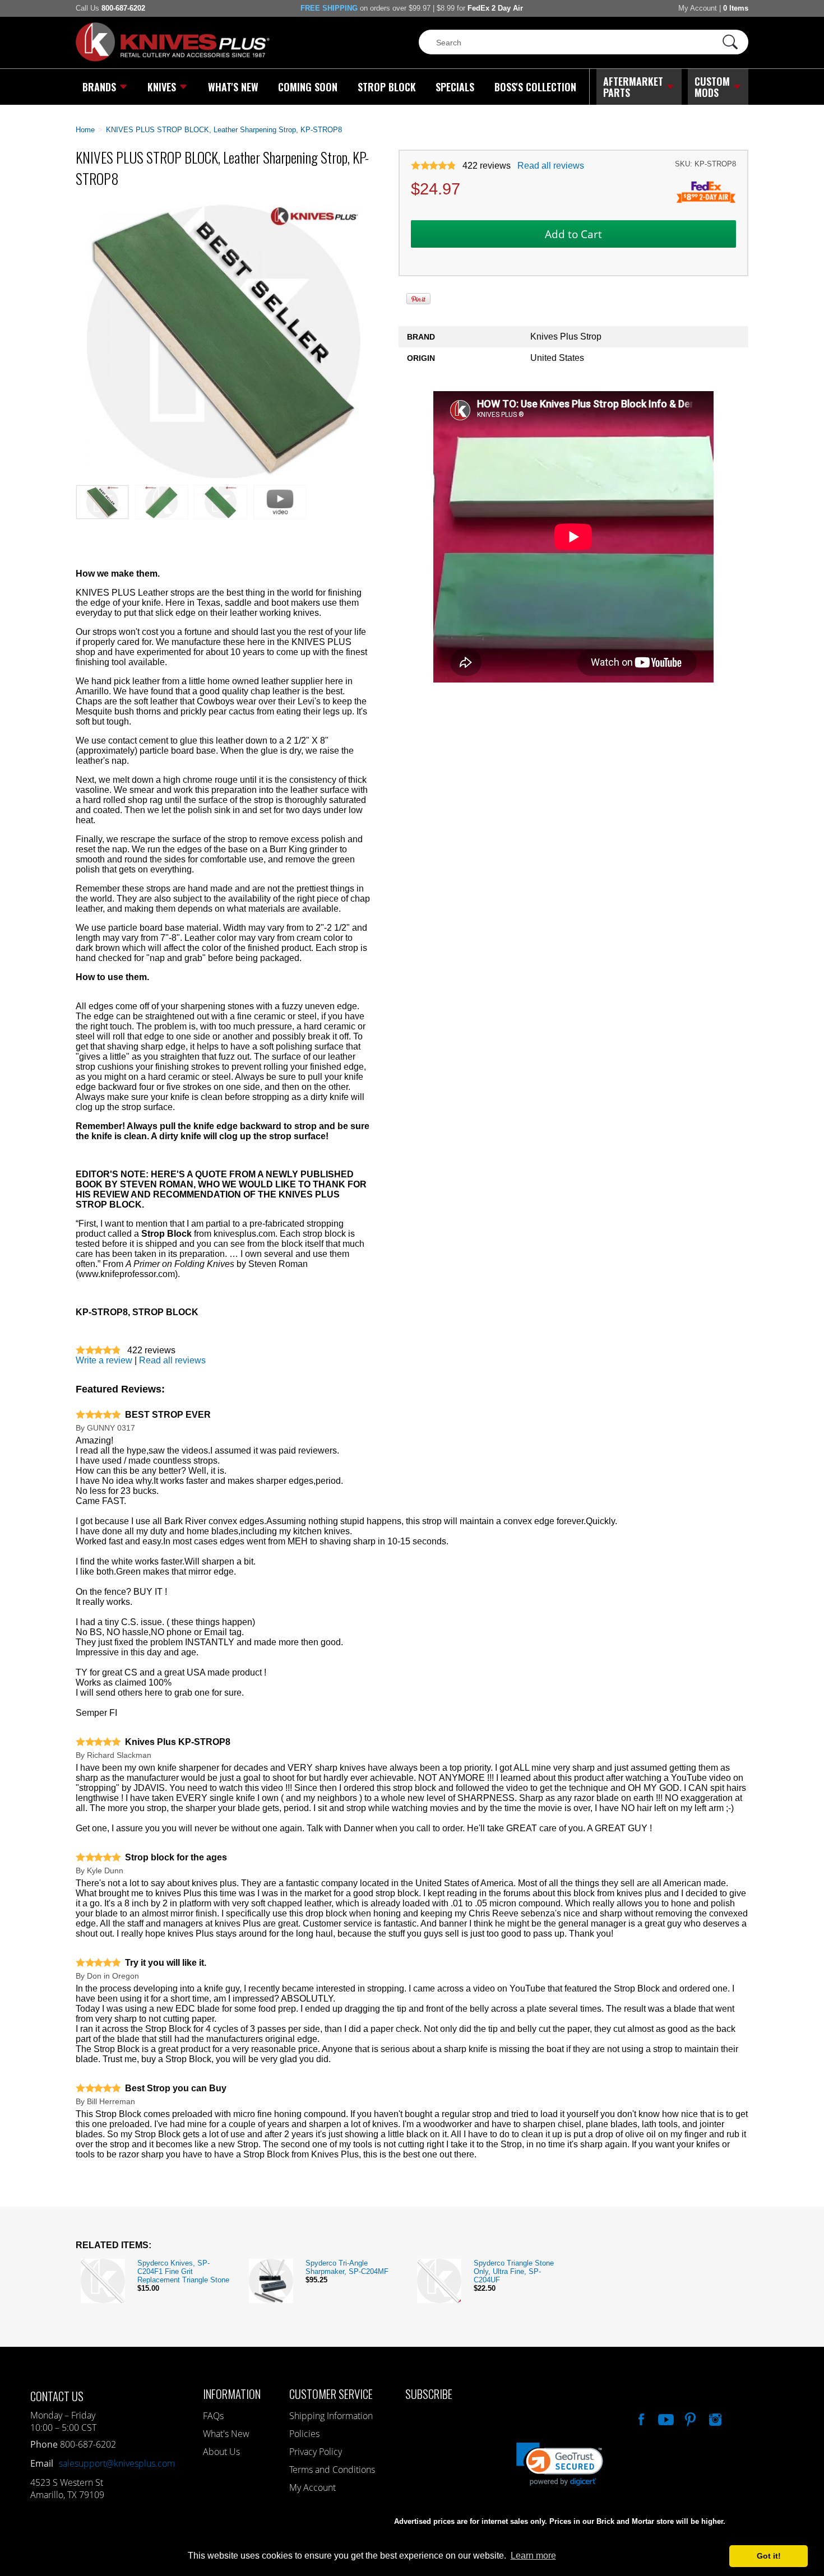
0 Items (736, 8)
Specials (455, 87)
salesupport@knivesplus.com (117, 2463)
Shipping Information (331, 2416)
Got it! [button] (769, 2556)
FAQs (213, 2416)
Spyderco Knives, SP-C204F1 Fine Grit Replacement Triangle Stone (183, 2271)
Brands (99, 87)
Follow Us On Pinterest (689, 2418)
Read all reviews (551, 166)
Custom (712, 87)
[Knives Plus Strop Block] (224, 475)
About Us (221, 2452)
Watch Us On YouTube (665, 2418)
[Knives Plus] (173, 59)
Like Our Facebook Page (640, 2418)
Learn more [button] (533, 2556)
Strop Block (387, 87)
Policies (304, 2434)
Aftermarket (633, 87)
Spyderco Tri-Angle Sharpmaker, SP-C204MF (347, 2267)
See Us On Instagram (714, 2418)
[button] (823, 2573)
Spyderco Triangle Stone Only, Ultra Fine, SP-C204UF (514, 2271)
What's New (233, 87)
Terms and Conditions (332, 2470)
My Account (698, 8)
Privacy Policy (316, 2452)
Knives (162, 87)
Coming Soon (308, 87)
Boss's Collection (535, 87)
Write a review (104, 1360)
